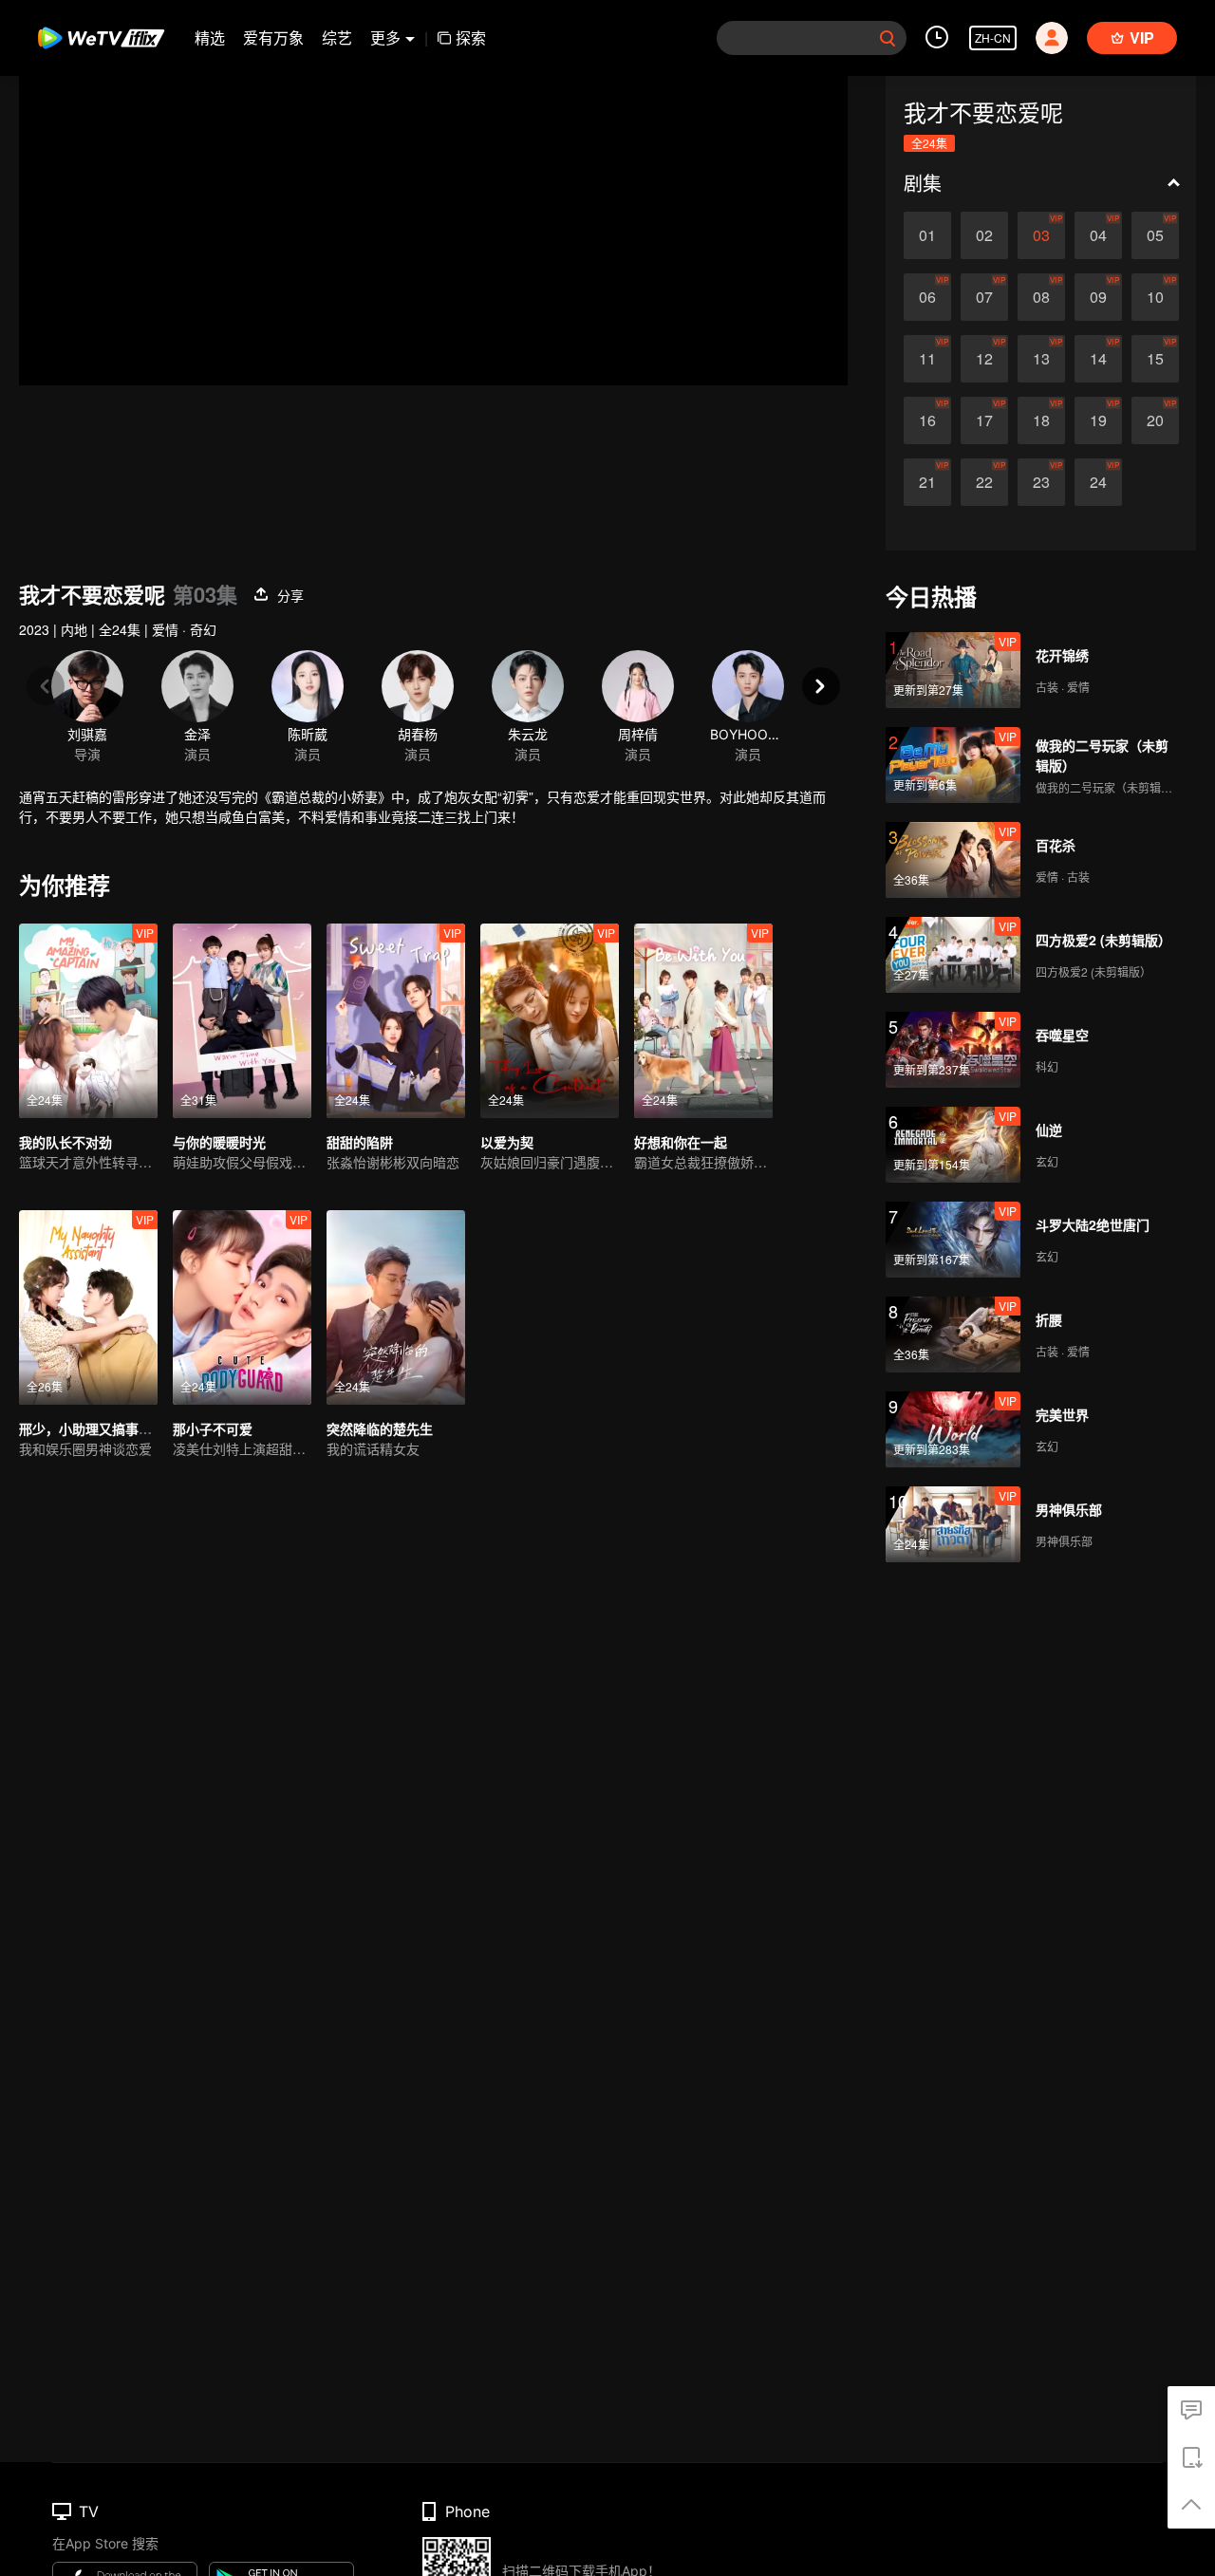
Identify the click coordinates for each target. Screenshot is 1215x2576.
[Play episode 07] (984, 297)
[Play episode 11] (927, 359)
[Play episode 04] (1098, 235)
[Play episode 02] (984, 235)
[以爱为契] (550, 1021)
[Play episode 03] (1041, 235)
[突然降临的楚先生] (396, 1307)
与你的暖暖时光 (219, 1142)
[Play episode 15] (1155, 359)
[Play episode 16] (927, 420)
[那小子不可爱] (242, 1307)
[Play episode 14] (1098, 359)
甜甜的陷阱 (360, 1142)
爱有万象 (273, 37)
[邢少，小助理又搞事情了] (88, 1307)
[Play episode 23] (1041, 482)
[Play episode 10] (1155, 297)
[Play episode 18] (1041, 420)
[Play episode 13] (1041, 359)
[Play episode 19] (1098, 420)
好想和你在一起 (681, 1142)
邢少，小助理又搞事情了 (92, 1428)
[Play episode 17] (984, 420)
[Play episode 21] (927, 482)
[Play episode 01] (927, 235)
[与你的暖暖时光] (242, 1021)
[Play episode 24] (1098, 482)
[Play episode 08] (1041, 297)
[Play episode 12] (984, 359)
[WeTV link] (102, 38)
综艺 (337, 37)
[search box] (888, 38)
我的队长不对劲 (65, 1142)
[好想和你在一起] (703, 1021)
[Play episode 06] (927, 297)
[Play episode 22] (984, 482)
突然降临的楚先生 (380, 1428)
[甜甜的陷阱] (396, 1021)
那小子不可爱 (213, 1428)
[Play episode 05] (1155, 235)
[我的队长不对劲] (88, 1021)
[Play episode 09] (1098, 297)
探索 (471, 37)
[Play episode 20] (1155, 420)
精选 (210, 37)
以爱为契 (507, 1142)
